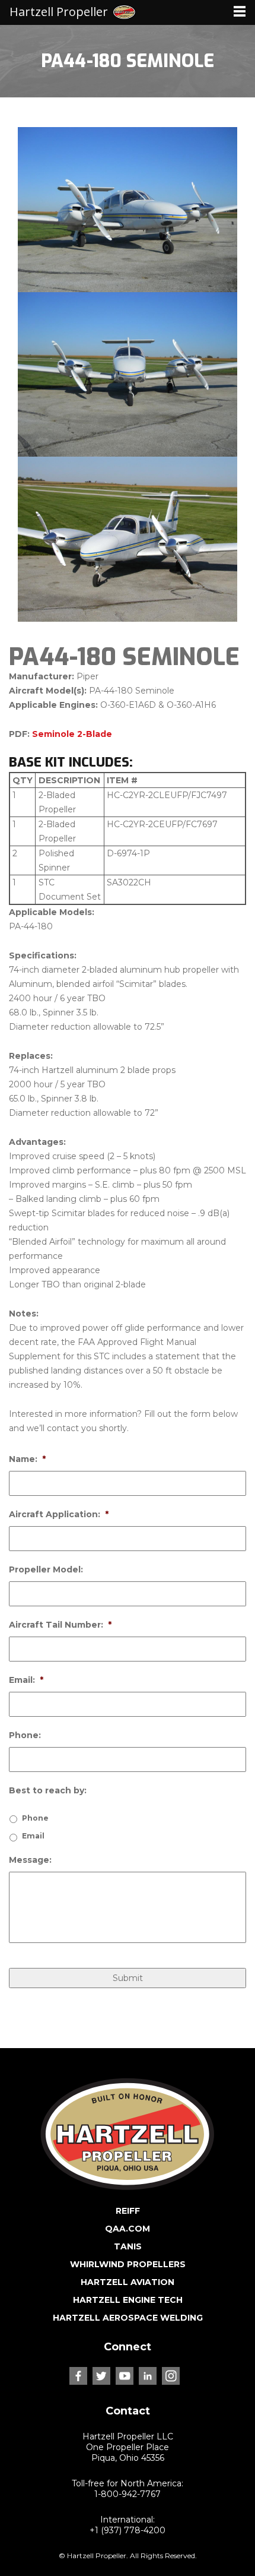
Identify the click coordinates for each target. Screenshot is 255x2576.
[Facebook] (78, 2376)
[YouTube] (125, 2376)
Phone (35, 1818)
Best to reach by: (48, 1790)
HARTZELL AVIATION (128, 2282)
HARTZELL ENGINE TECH (128, 2300)
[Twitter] (101, 2376)
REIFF (128, 2211)
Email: (26, 1680)
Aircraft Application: (59, 1514)
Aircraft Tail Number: (60, 1625)
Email (33, 1836)
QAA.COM (128, 2229)
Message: (30, 1860)
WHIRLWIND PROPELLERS (128, 2264)
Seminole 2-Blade (72, 734)
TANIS (128, 2246)
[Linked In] (148, 2376)
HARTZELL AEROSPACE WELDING (128, 2318)
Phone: (25, 1735)
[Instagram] (171, 2376)
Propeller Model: (46, 1569)
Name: (27, 1459)
